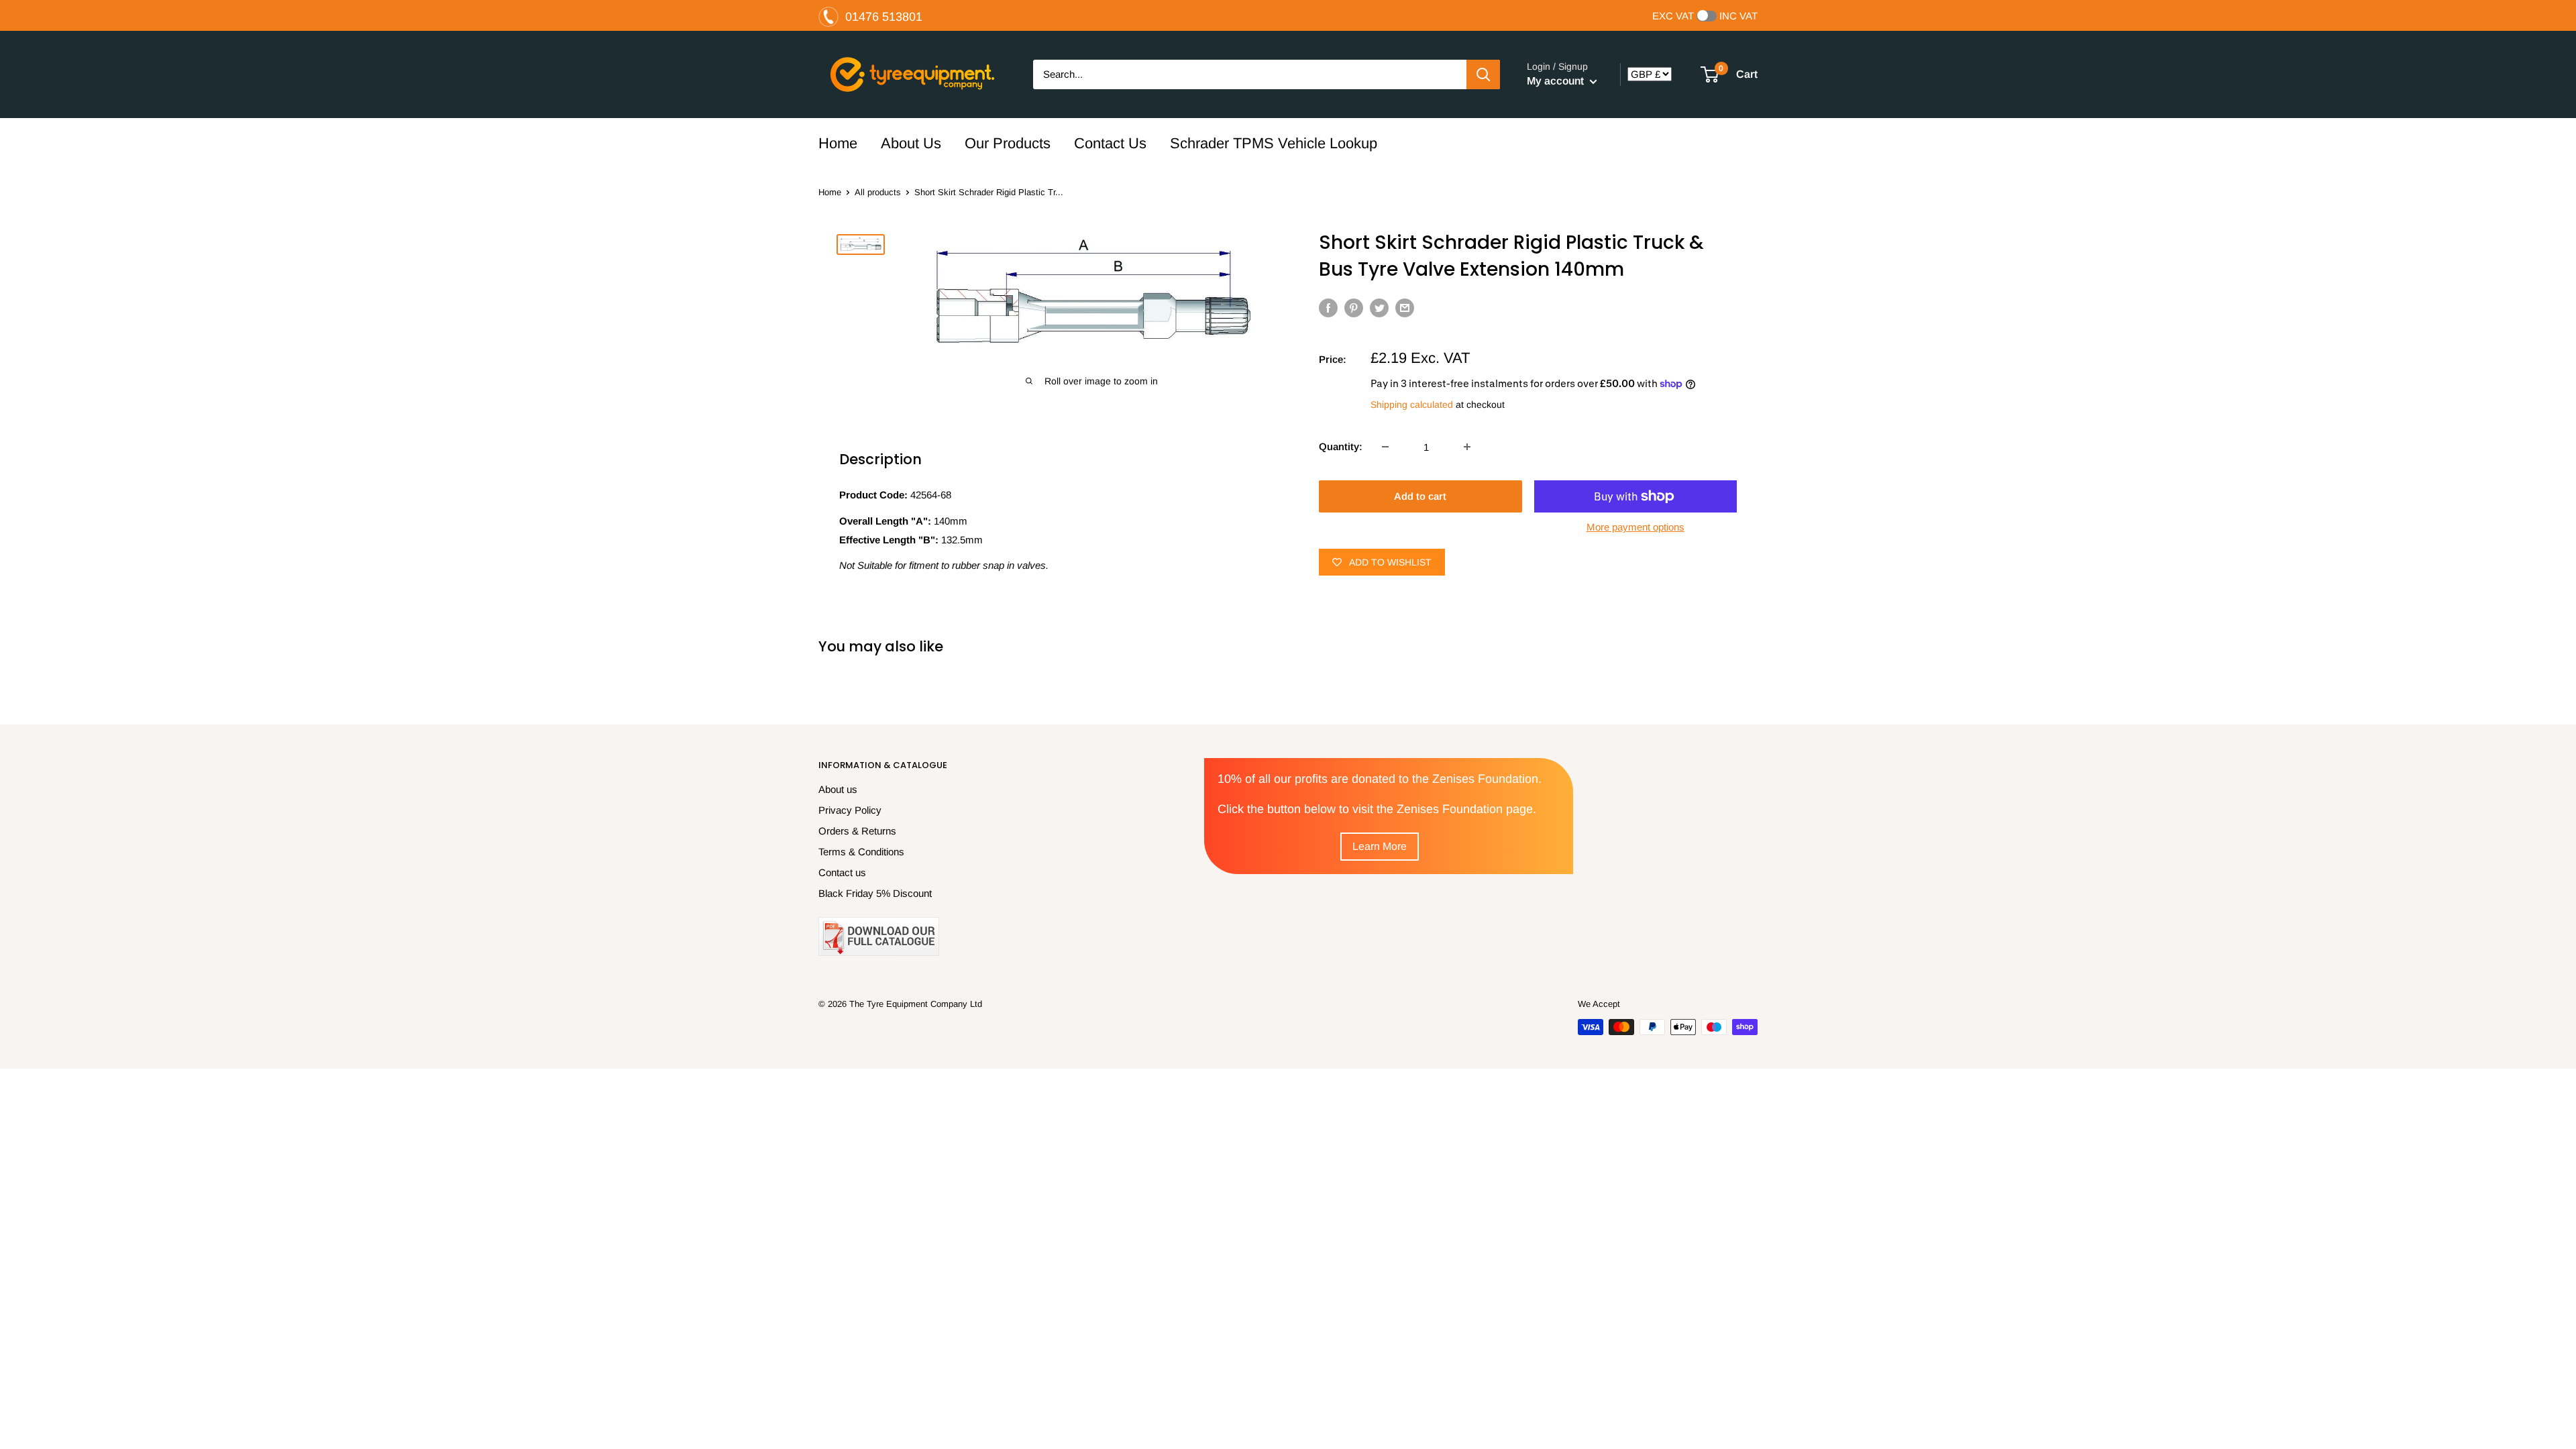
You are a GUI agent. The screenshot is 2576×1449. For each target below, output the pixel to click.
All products (878, 192)
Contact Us (1110, 143)
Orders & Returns (857, 831)
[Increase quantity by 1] (1467, 447)
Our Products (1008, 143)
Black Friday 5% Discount (875, 893)
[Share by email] (1405, 308)
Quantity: (1341, 446)
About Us (911, 143)
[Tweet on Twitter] (1379, 308)
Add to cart (1420, 496)
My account (1557, 81)
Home (838, 143)
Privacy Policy (850, 810)
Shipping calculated (1412, 405)
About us (838, 789)
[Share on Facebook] (1328, 308)
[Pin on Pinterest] (1354, 308)
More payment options (1635, 527)
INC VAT (1738, 16)
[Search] (1483, 74)
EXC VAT (1673, 16)
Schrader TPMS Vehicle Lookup (1274, 143)
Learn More (1380, 846)
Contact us (842, 872)
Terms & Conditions (861, 852)
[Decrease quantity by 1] (1385, 447)
